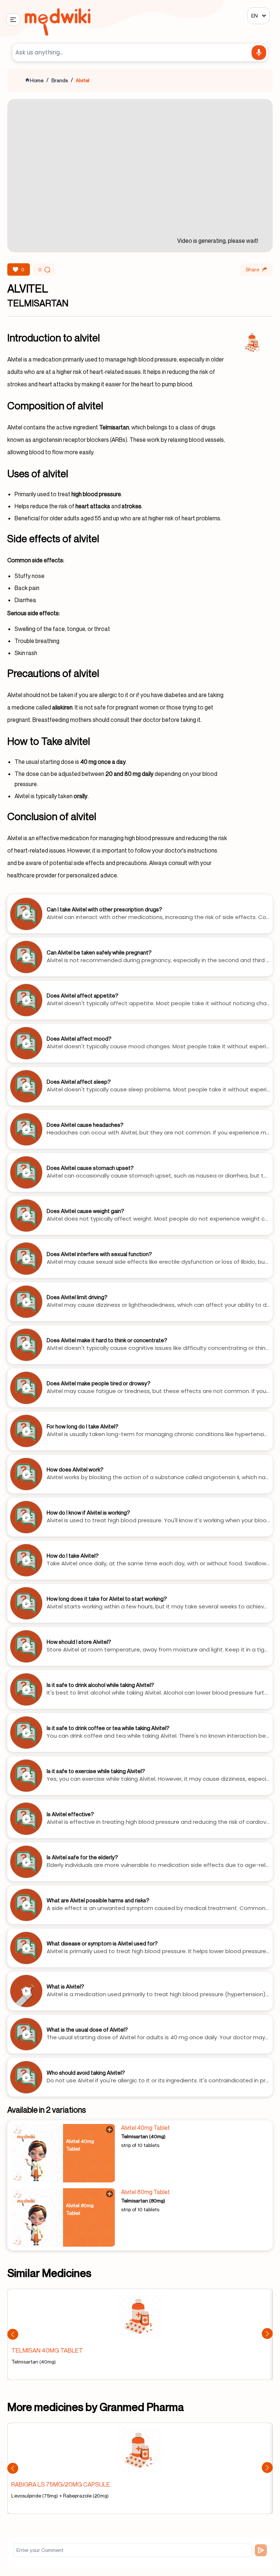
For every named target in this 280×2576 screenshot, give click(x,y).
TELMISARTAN (38, 303)
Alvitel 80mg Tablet (145, 2192)
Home (37, 80)
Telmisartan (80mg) (143, 2200)
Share (252, 269)
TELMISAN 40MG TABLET (47, 2350)
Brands (60, 80)
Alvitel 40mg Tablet (145, 2128)
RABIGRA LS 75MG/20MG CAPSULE (61, 2484)
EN (254, 16)
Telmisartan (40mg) (143, 2136)
